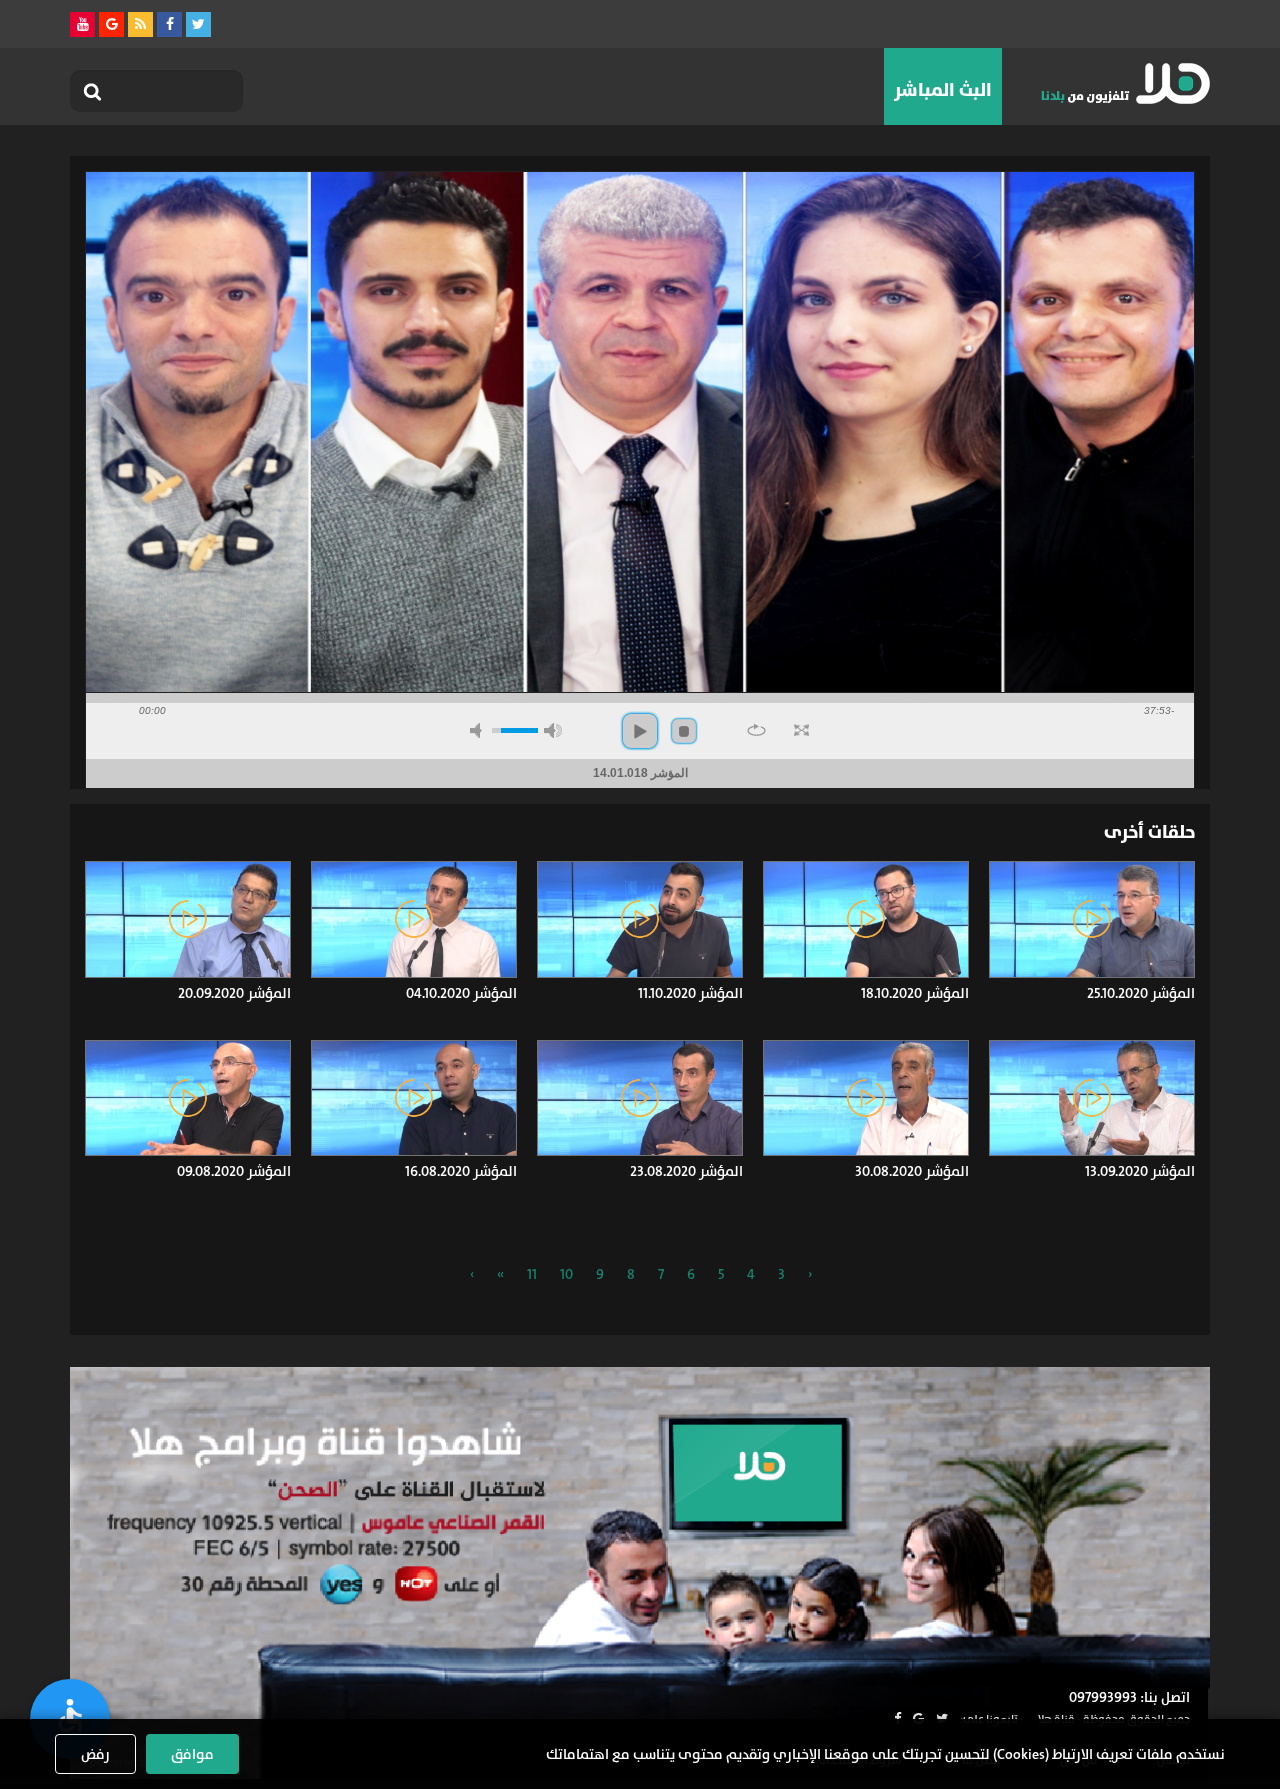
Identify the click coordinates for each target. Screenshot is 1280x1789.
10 (566, 1274)
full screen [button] (801, 730)
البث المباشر (943, 90)
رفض (95, 1754)
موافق (192, 1754)
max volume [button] (553, 730)
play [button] (640, 731)
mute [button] (479, 730)
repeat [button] (756, 730)
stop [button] (684, 731)
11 (532, 1274)
